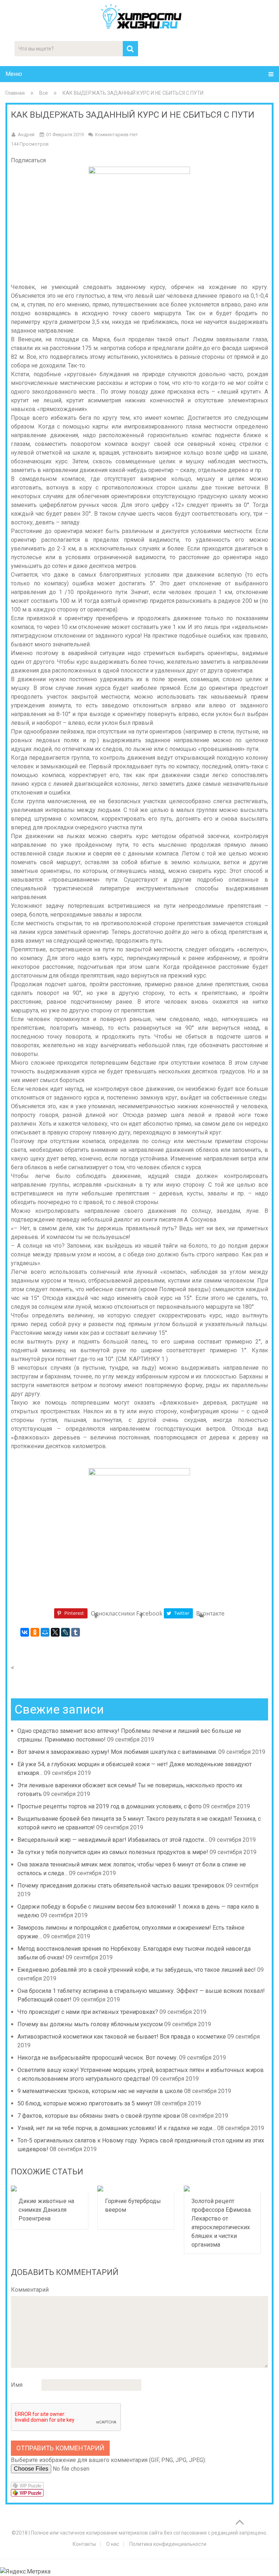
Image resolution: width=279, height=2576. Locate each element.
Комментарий (30, 2290)
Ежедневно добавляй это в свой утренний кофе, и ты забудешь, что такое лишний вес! (137, 1970)
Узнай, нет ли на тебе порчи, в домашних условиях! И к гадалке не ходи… (117, 2128)
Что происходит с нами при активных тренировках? (88, 2012)
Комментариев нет (117, 135)
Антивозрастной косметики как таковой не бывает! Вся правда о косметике (122, 2037)
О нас (113, 2544)
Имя (17, 2385)
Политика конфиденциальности (168, 2544)
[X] (55, 1632)
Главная (15, 93)
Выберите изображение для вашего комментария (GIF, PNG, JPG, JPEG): (108, 2460)
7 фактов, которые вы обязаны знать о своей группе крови (99, 2116)
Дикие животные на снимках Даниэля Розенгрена (46, 2210)
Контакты (84, 2544)
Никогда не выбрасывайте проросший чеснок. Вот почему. (98, 2058)
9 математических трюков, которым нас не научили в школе (100, 2091)
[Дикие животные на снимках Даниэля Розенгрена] (49, 2189)
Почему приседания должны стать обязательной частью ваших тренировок (121, 1886)
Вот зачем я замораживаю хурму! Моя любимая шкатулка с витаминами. (117, 1752)
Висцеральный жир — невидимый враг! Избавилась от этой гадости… (112, 1840)
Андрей (26, 135)
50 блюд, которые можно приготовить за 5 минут (85, 2103)
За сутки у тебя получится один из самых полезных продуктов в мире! (113, 1852)
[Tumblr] (76, 1632)
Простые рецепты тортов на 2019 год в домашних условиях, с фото (110, 1806)
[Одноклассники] (35, 1632)
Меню (14, 74)
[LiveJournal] (65, 1632)
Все (44, 93)
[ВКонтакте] (25, 1632)
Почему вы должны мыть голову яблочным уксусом (90, 2024)
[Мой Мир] (45, 1632)
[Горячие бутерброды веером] (136, 2189)
